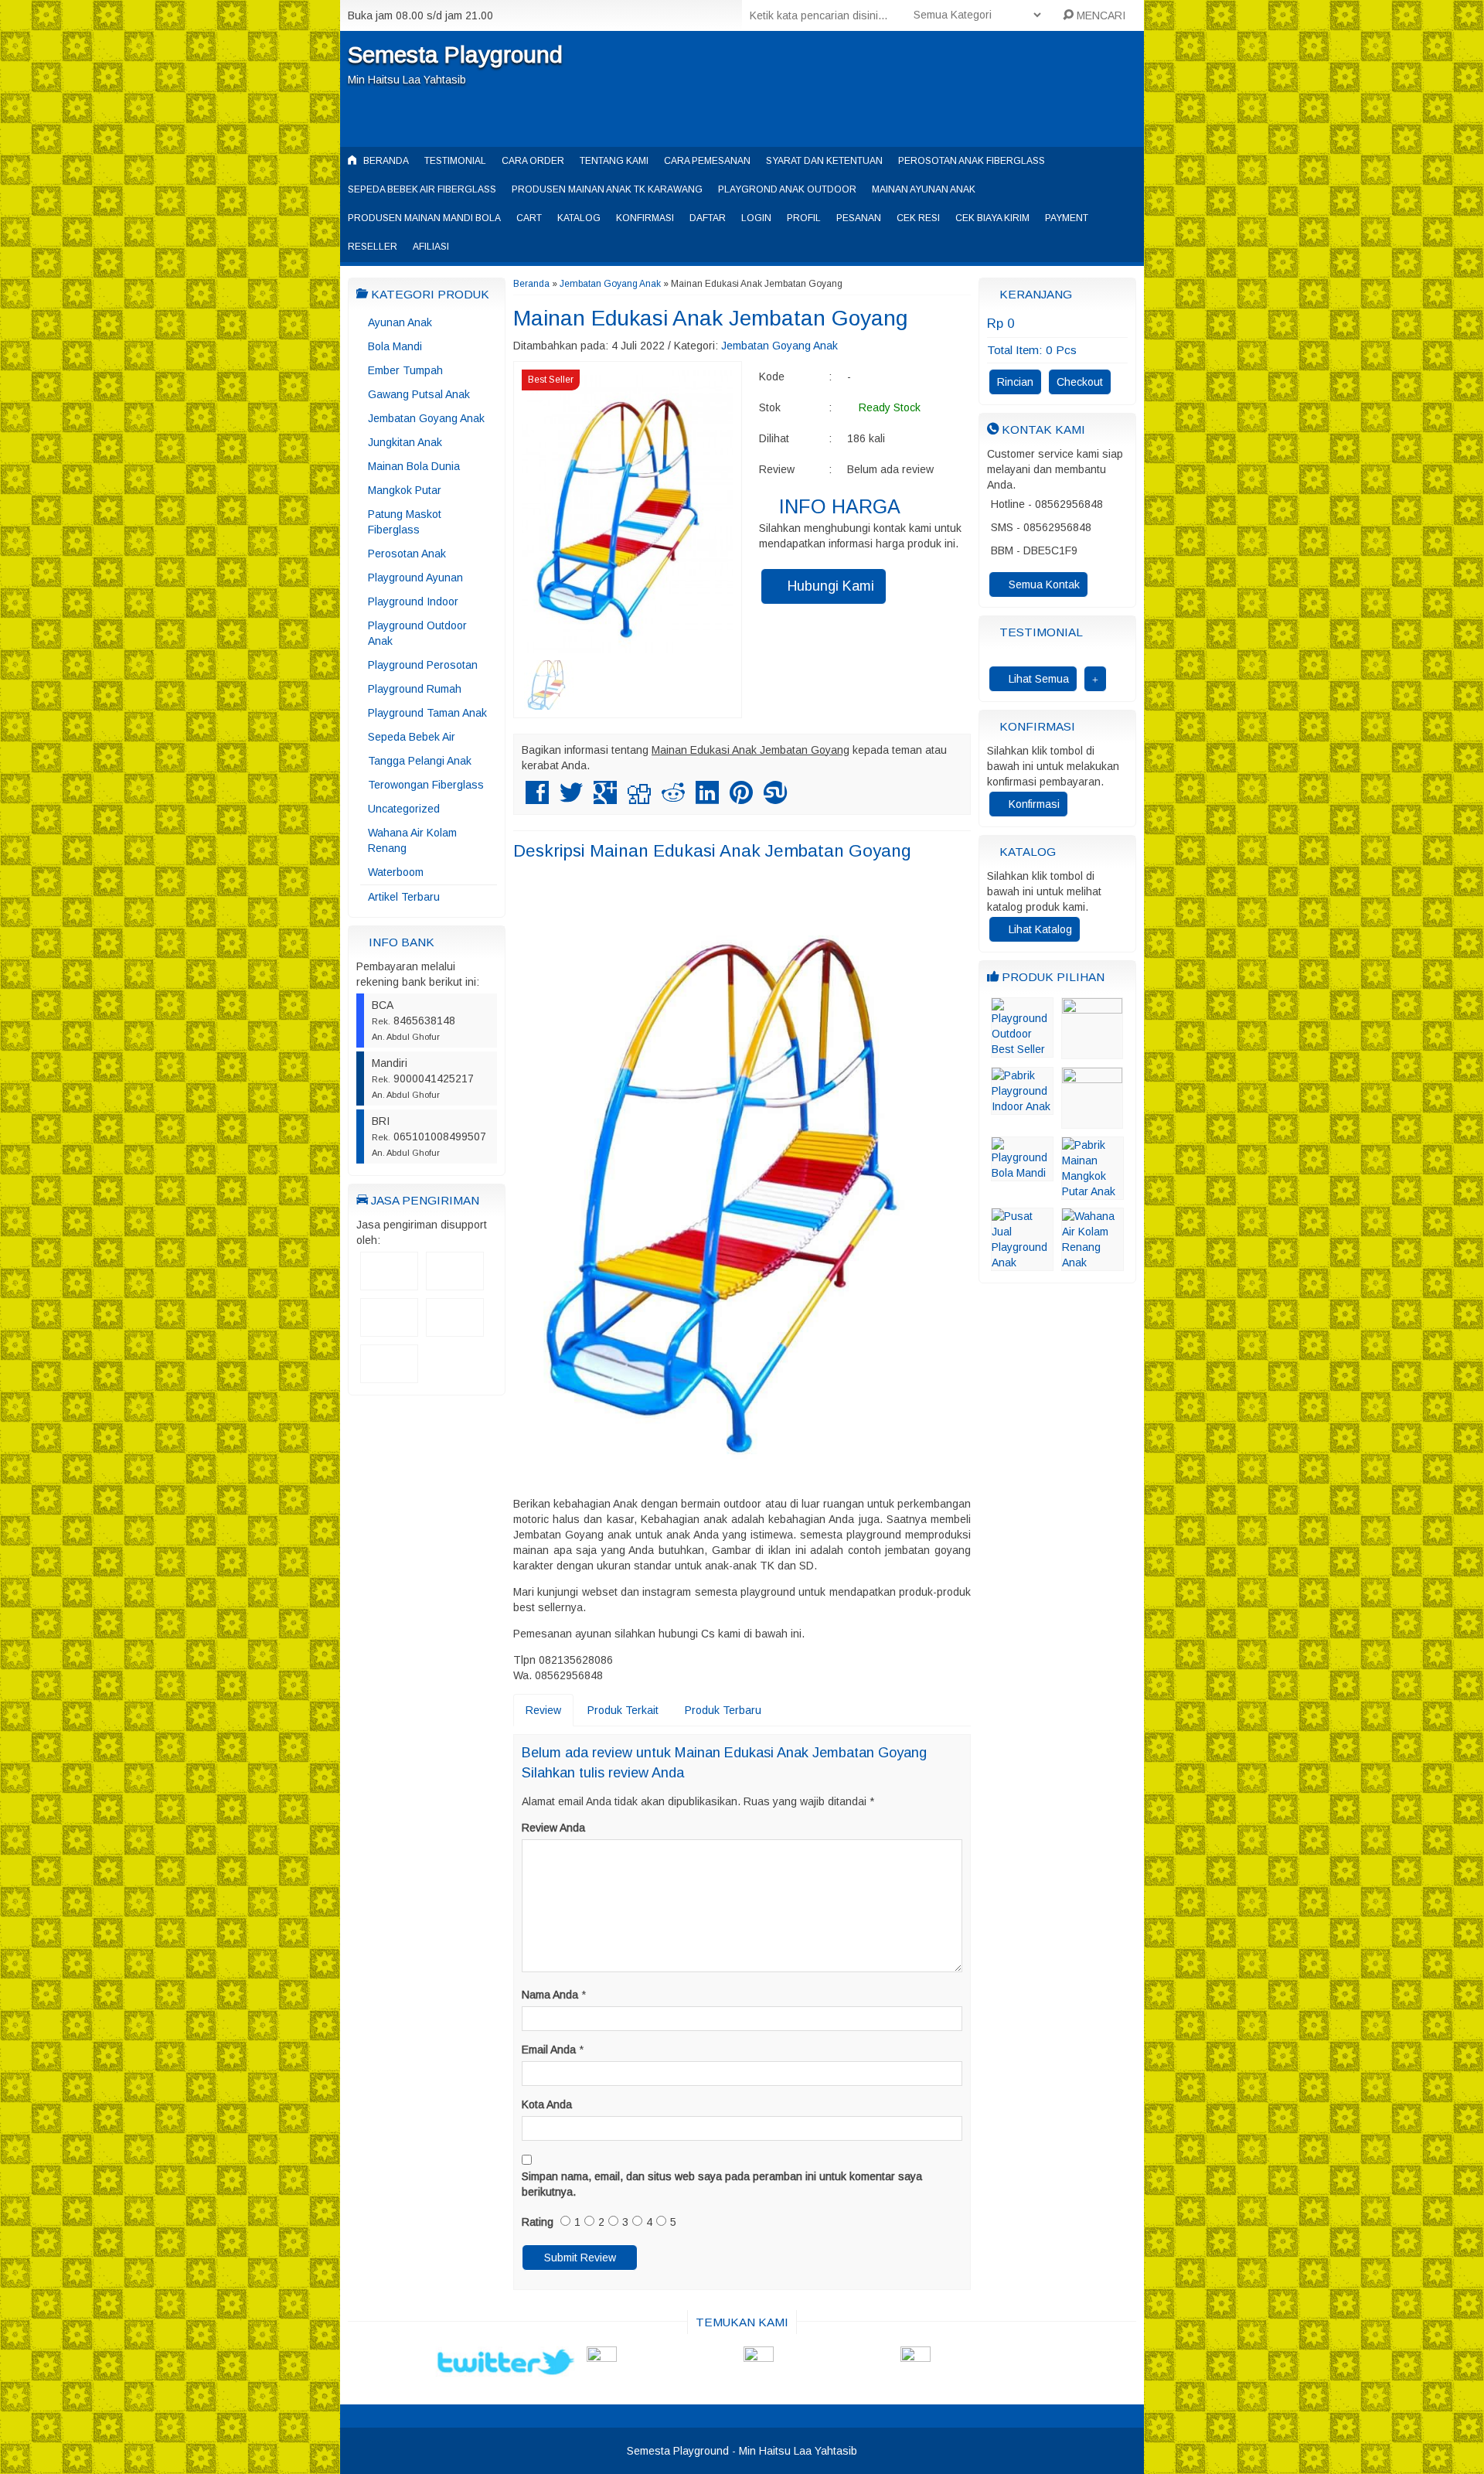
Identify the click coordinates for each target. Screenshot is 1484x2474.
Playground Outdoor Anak (417, 633)
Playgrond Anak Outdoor (787, 189)
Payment (1067, 218)
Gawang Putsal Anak (419, 394)
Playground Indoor (413, 601)
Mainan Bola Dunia (414, 466)
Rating (538, 2222)
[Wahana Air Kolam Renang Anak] (1093, 1263)
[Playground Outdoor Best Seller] (1022, 1050)
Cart (529, 218)
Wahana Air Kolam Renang (412, 840)
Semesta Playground (455, 55)
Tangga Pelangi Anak (420, 761)
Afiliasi (431, 247)
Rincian (1015, 382)
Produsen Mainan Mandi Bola (424, 218)
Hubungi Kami (829, 586)
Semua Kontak (1043, 584)
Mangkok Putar (405, 490)
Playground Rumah (415, 689)
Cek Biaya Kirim (992, 218)
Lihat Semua (1037, 679)
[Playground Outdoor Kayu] (1092, 1051)
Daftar (708, 218)
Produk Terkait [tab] (623, 1710)
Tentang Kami (614, 161)
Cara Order (533, 161)
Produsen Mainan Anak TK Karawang (607, 189)
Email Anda (549, 2050)
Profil (804, 218)
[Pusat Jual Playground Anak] (1022, 1263)
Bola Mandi (395, 346)
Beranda (385, 161)
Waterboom (396, 872)
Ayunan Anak (400, 322)
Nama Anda (550, 1995)
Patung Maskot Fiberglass (405, 522)
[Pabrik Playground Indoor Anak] (1022, 1107)
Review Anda (553, 1828)
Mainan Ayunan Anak (924, 189)
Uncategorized (404, 809)
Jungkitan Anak (405, 442)
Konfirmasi (645, 218)
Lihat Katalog (1039, 929)
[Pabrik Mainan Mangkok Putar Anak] (1093, 1192)
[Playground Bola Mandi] (1022, 1174)
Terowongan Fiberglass (426, 785)
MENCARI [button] (1099, 15)
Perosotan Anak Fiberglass (972, 161)
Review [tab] (543, 1710)
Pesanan (859, 218)
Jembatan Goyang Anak (426, 418)
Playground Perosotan (423, 665)
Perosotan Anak (407, 554)
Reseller (373, 247)
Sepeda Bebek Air (412, 737)
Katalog (579, 218)
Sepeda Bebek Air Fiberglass (422, 189)
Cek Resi (918, 218)
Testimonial (455, 161)
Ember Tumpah (405, 370)
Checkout (1080, 382)
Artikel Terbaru (404, 897)
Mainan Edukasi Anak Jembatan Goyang (710, 318)
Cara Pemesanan (707, 161)
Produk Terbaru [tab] (723, 1710)
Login (756, 218)
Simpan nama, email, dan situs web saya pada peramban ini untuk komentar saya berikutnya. (722, 2184)
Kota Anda (547, 2104)
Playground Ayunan (415, 578)
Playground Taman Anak (427, 713)
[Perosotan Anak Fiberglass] (1092, 1121)
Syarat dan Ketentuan (824, 161)
